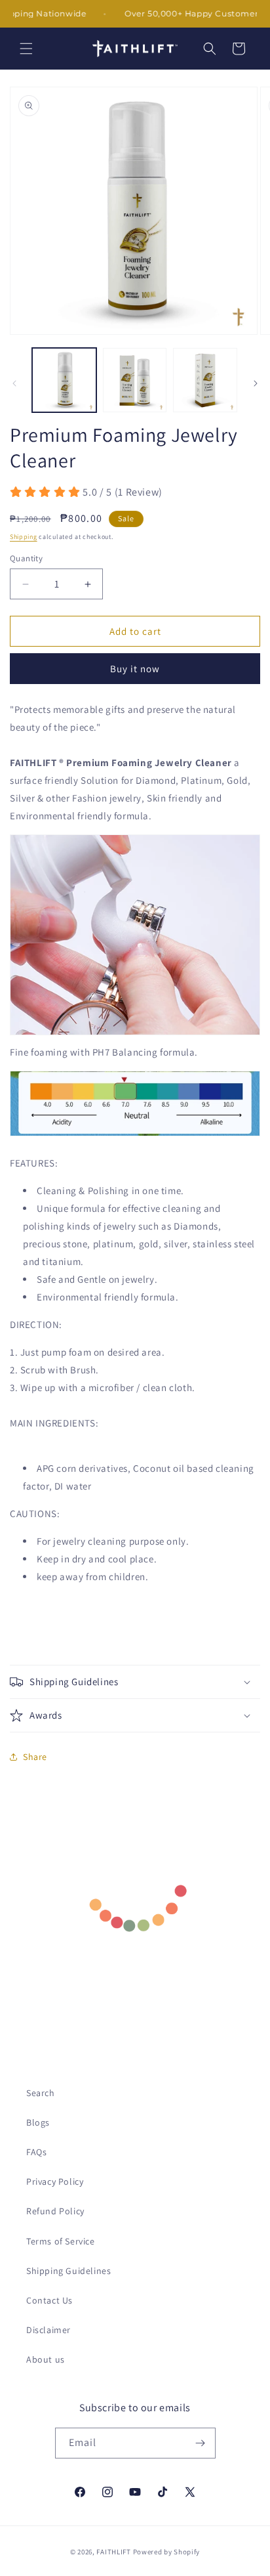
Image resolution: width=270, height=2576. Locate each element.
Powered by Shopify (167, 2552)
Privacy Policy (55, 2181)
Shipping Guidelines (68, 2271)
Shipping (24, 537)
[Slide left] (14, 383)
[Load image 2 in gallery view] (135, 380)
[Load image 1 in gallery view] (64, 380)
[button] (26, 49)
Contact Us (49, 2300)
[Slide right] (256, 383)
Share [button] (35, 1757)
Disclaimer (48, 2330)
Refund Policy (55, 2211)
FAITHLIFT (113, 2552)
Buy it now (135, 669)
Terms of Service (61, 2241)
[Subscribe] (201, 2443)
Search (41, 2093)
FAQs (36, 2152)
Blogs (38, 2122)
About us (46, 2359)
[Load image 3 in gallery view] (205, 380)
